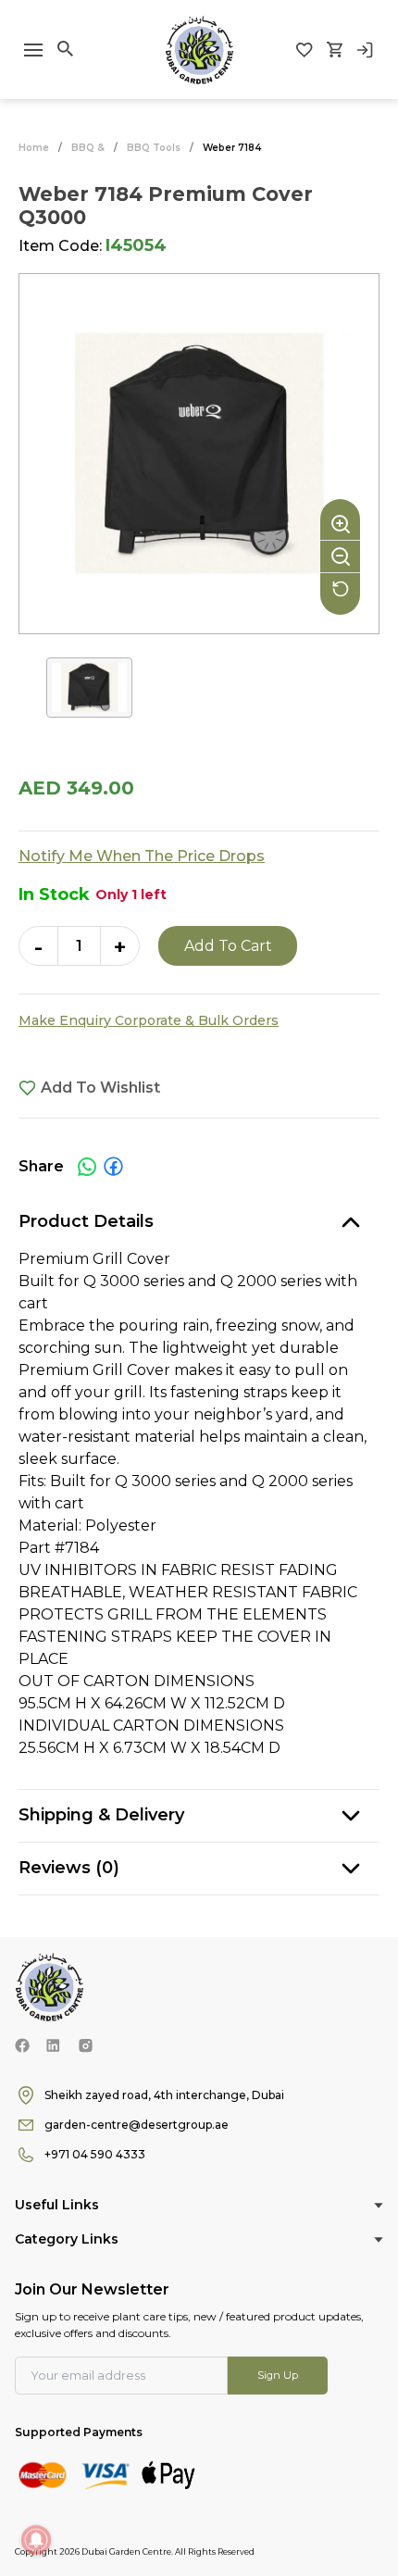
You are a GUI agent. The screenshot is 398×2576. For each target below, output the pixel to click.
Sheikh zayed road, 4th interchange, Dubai (164, 2095)
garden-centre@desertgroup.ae (137, 2125)
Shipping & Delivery (101, 1815)
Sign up (278, 2375)
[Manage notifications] (36, 2540)
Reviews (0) (69, 1868)
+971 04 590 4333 (95, 2154)
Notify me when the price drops (142, 856)
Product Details (86, 1221)
